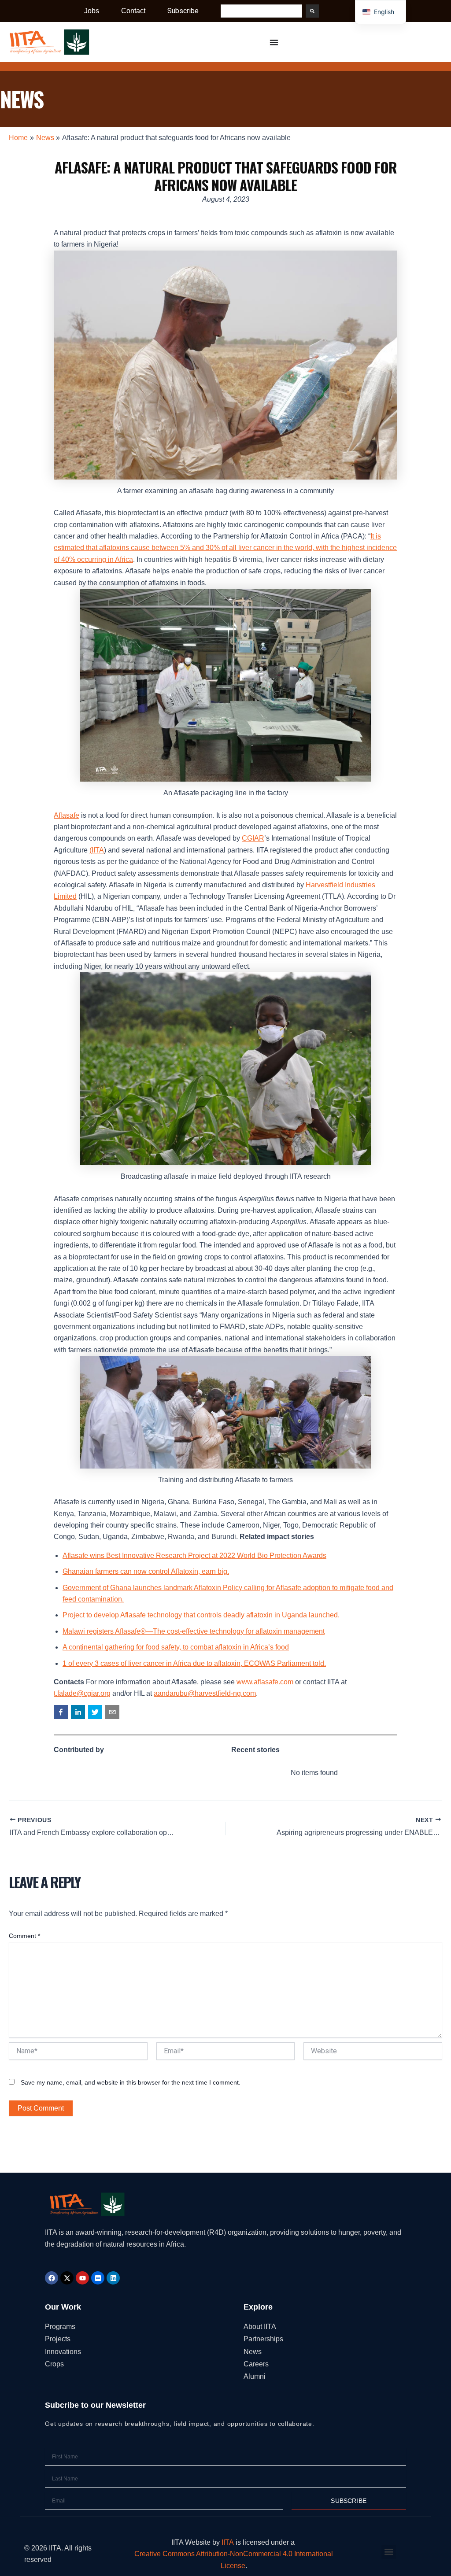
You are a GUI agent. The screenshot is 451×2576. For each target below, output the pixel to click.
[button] (61, 1712)
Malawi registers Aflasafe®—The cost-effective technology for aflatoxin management (194, 1631)
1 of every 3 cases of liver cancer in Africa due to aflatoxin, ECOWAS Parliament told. (194, 1663)
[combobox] (261, 11)
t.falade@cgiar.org (82, 1693)
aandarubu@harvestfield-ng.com (205, 1693)
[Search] (312, 11)
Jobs (92, 11)
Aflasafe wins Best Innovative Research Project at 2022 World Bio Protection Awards (194, 1556)
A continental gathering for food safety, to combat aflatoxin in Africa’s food (176, 1647)
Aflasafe (67, 815)
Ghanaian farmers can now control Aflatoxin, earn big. (146, 1571)
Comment (24, 1936)
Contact (133, 11)
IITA (228, 2542)
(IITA (97, 850)
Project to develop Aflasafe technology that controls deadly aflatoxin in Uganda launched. (201, 1615)
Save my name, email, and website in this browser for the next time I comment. (131, 2082)
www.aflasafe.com (265, 1682)
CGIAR (253, 838)
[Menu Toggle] (274, 42)
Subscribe (183, 11)
